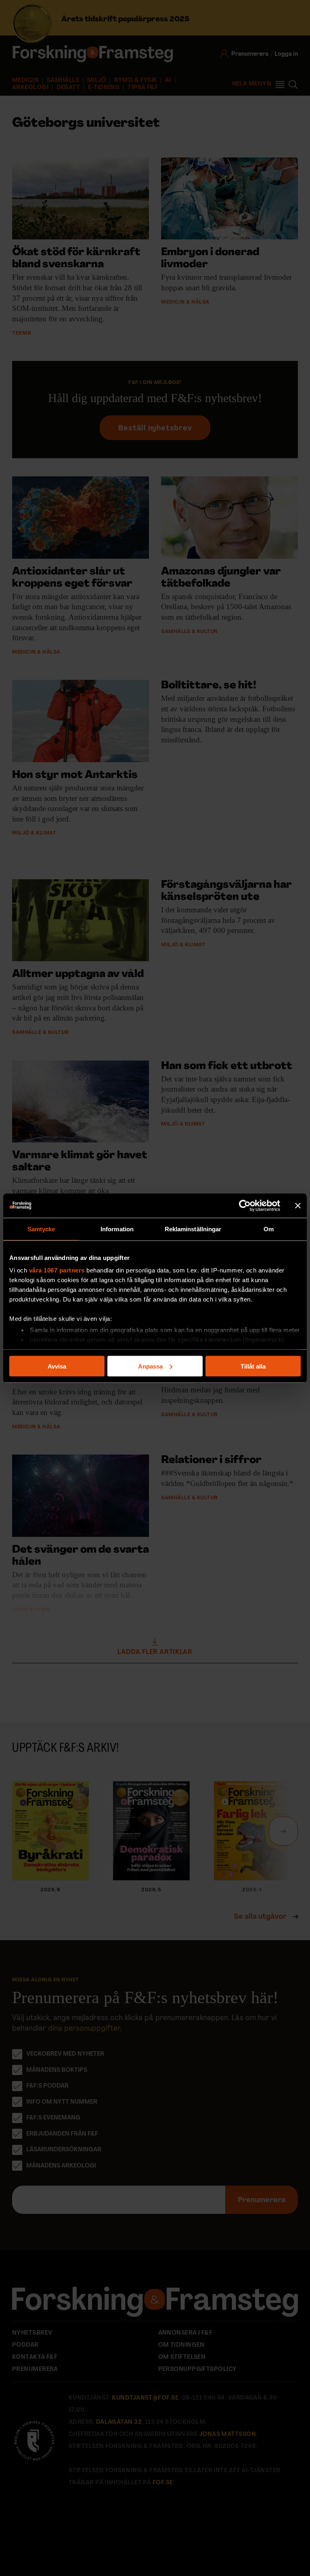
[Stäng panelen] (298, 1205)
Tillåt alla (253, 1366)
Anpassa (150, 1366)
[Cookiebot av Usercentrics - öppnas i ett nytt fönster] (245, 1205)
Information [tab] (117, 1229)
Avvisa (57, 1366)
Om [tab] (269, 1229)
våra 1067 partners (57, 1270)
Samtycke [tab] (41, 1229)
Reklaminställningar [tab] (193, 1229)
